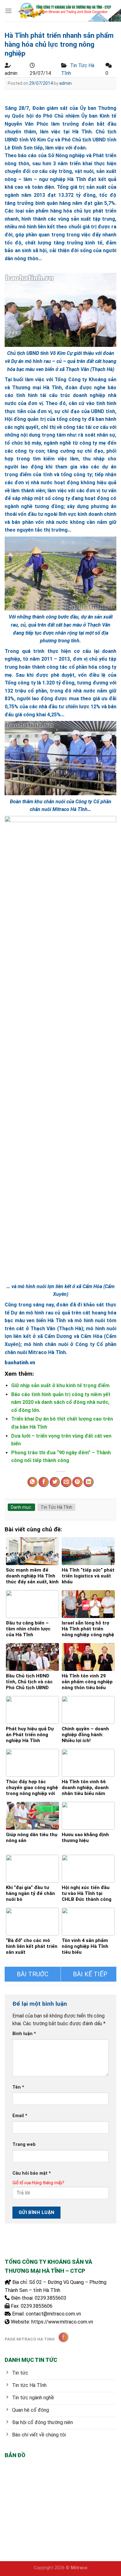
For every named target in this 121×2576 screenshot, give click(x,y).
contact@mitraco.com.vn (53, 2314)
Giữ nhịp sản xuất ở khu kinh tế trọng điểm (60, 1385)
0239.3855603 (51, 2298)
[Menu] (8, 11)
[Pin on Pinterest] (77, 1482)
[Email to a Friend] (66, 1482)
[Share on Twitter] (55, 1482)
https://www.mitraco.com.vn (62, 2322)
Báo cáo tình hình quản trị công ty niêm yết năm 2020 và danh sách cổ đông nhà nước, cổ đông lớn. (61, 1402)
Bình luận (24, 2034)
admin (65, 83)
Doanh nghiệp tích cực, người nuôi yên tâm (89, 1974)
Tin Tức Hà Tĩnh (56, 1507)
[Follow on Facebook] (63, 2337)
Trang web (24, 2145)
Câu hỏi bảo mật (32, 2173)
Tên (18, 2087)
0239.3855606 (37, 2306)
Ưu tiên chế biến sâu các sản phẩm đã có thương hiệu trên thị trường (33, 1974)
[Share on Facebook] (44, 1482)
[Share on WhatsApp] (32, 1482)
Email (20, 2116)
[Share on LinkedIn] (89, 1482)
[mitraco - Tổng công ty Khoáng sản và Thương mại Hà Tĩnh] (64, 11)
